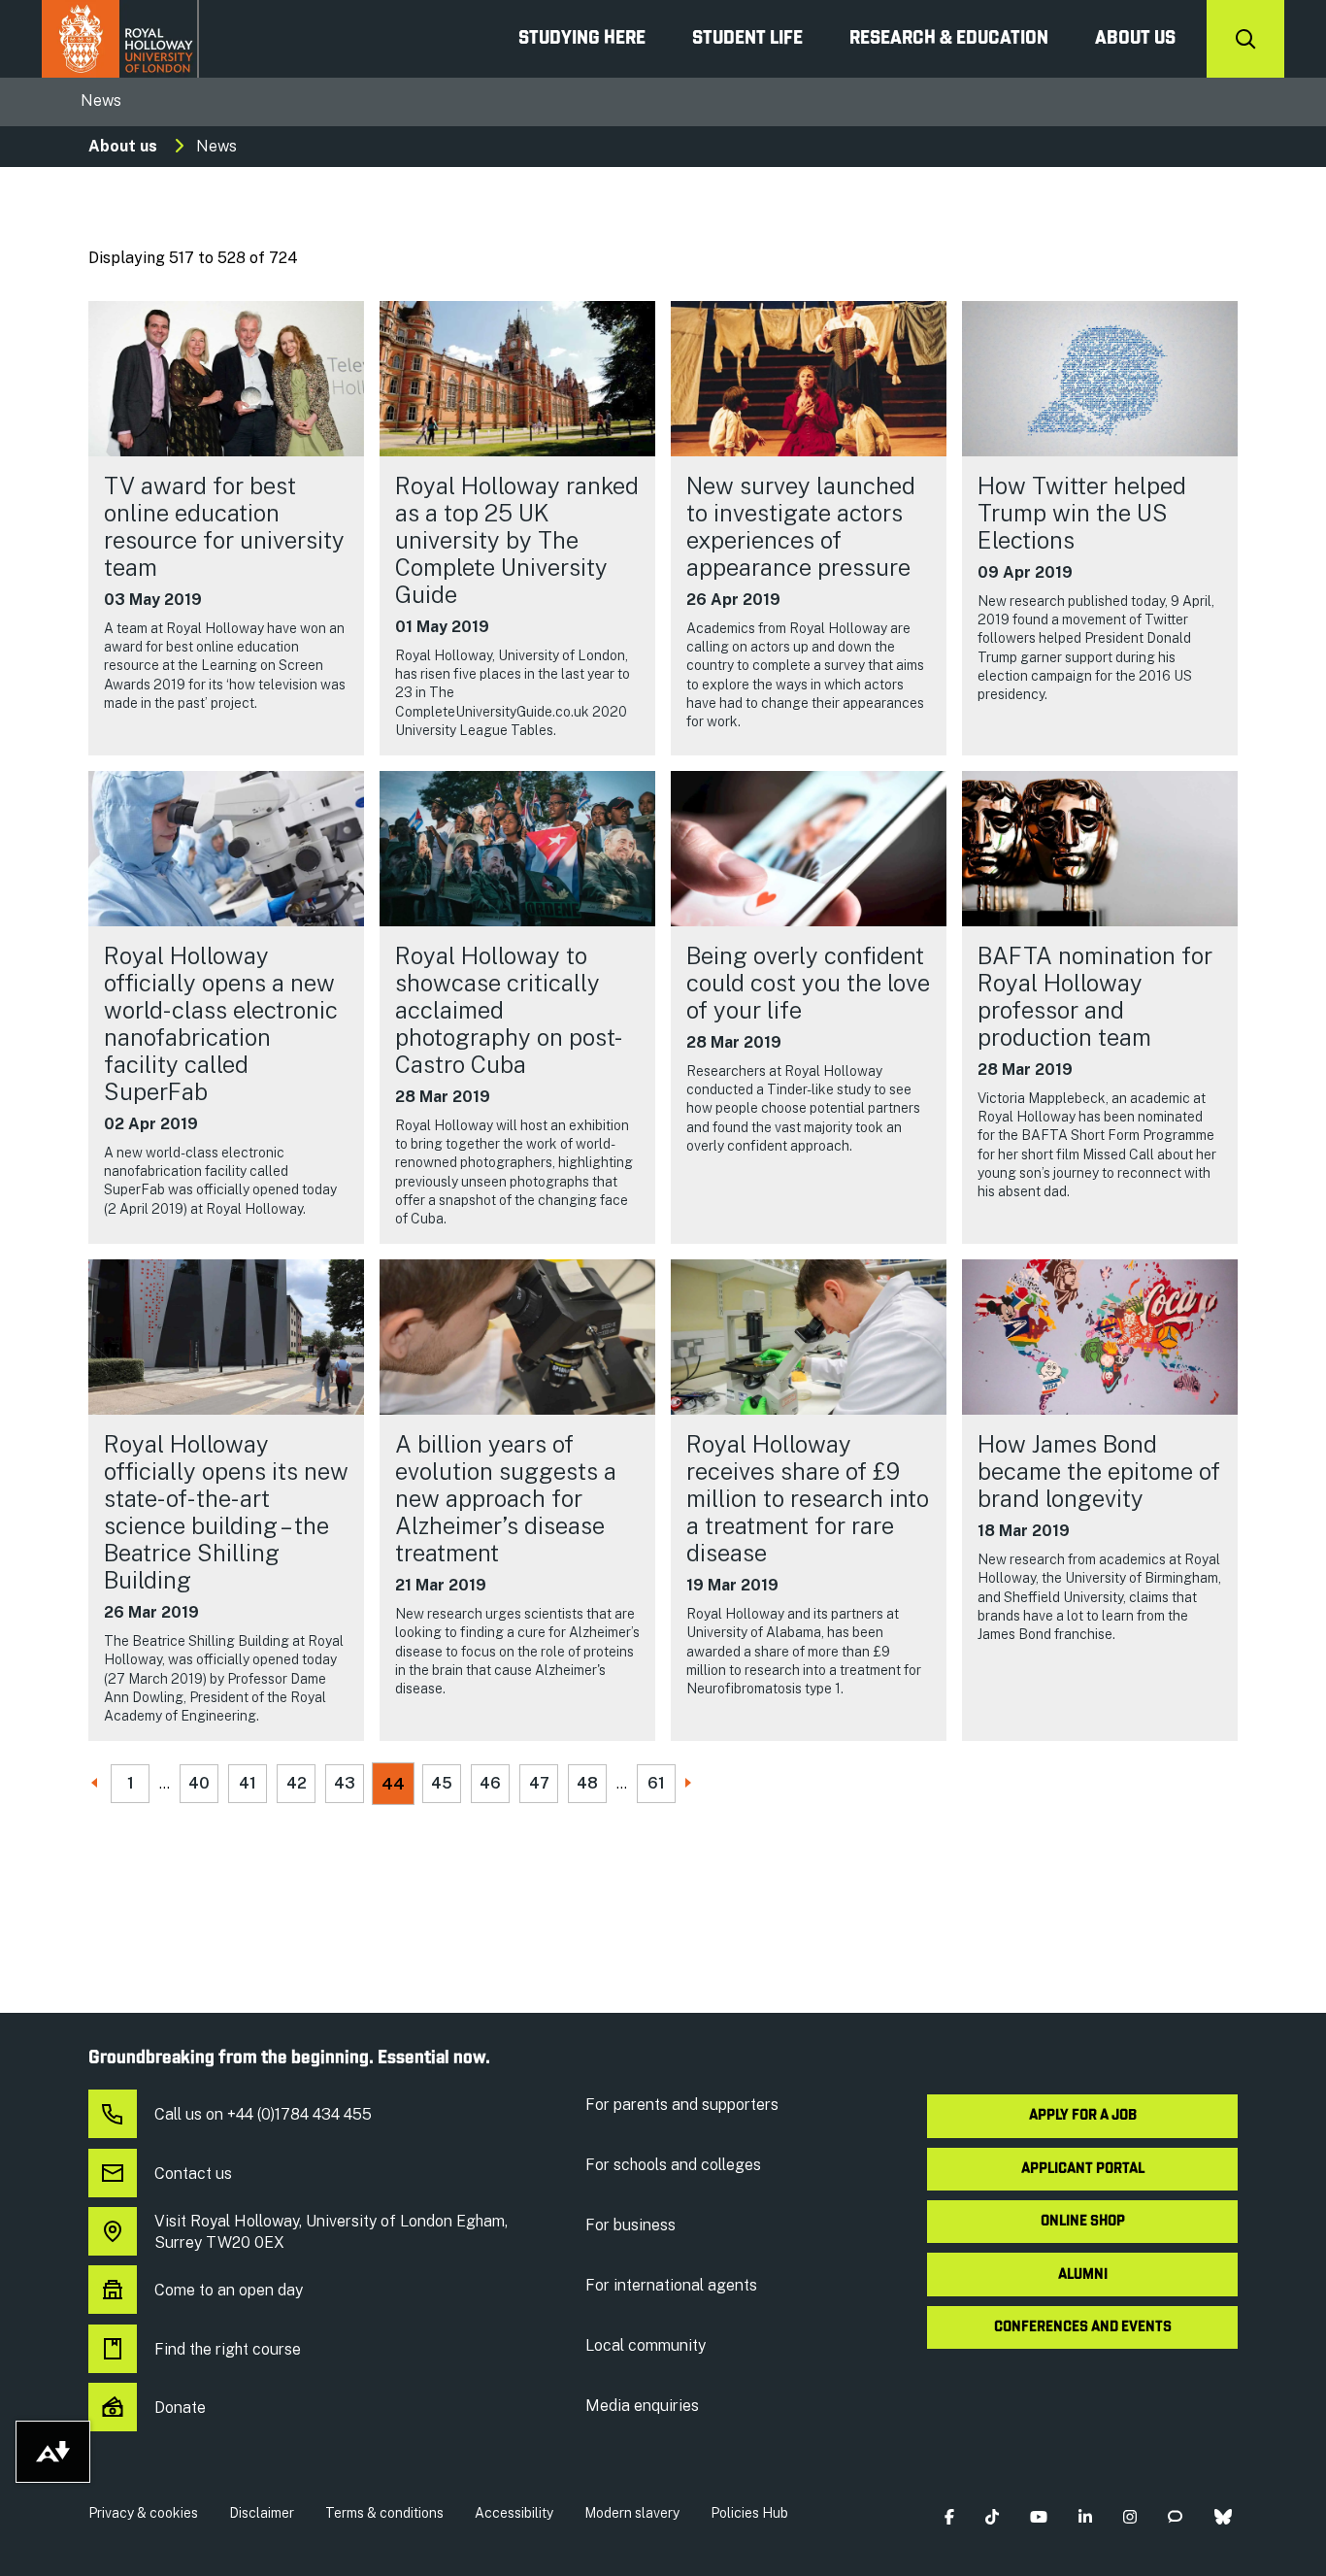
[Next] (690, 1785)
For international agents (671, 2285)
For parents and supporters (682, 2105)
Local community (646, 2345)
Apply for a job (1083, 2116)
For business (630, 2225)
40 (199, 1783)
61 (656, 1783)
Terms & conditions (384, 2513)
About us (1135, 39)
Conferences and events (1083, 2327)
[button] (949, 2517)
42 (297, 1783)
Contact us (193, 2174)
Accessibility (514, 2513)
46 (490, 1783)
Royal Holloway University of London (120, 39)
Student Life (747, 39)
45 (442, 1783)
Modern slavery (632, 2513)
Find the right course (228, 2349)
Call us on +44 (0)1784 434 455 (263, 2114)
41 (248, 1783)
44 (393, 1783)
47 (539, 1783)
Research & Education (949, 39)
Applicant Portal (1083, 2169)
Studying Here (582, 39)
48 (587, 1783)
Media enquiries (642, 2406)
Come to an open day (229, 2290)
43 (345, 1783)
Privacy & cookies (143, 2513)
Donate (180, 2408)
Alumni (1083, 2275)
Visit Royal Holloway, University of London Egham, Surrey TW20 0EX (331, 2232)
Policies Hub (749, 2513)
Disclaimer (262, 2513)
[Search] (1245, 39)
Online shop (1083, 2222)
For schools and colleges (673, 2165)
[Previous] (96, 1785)
